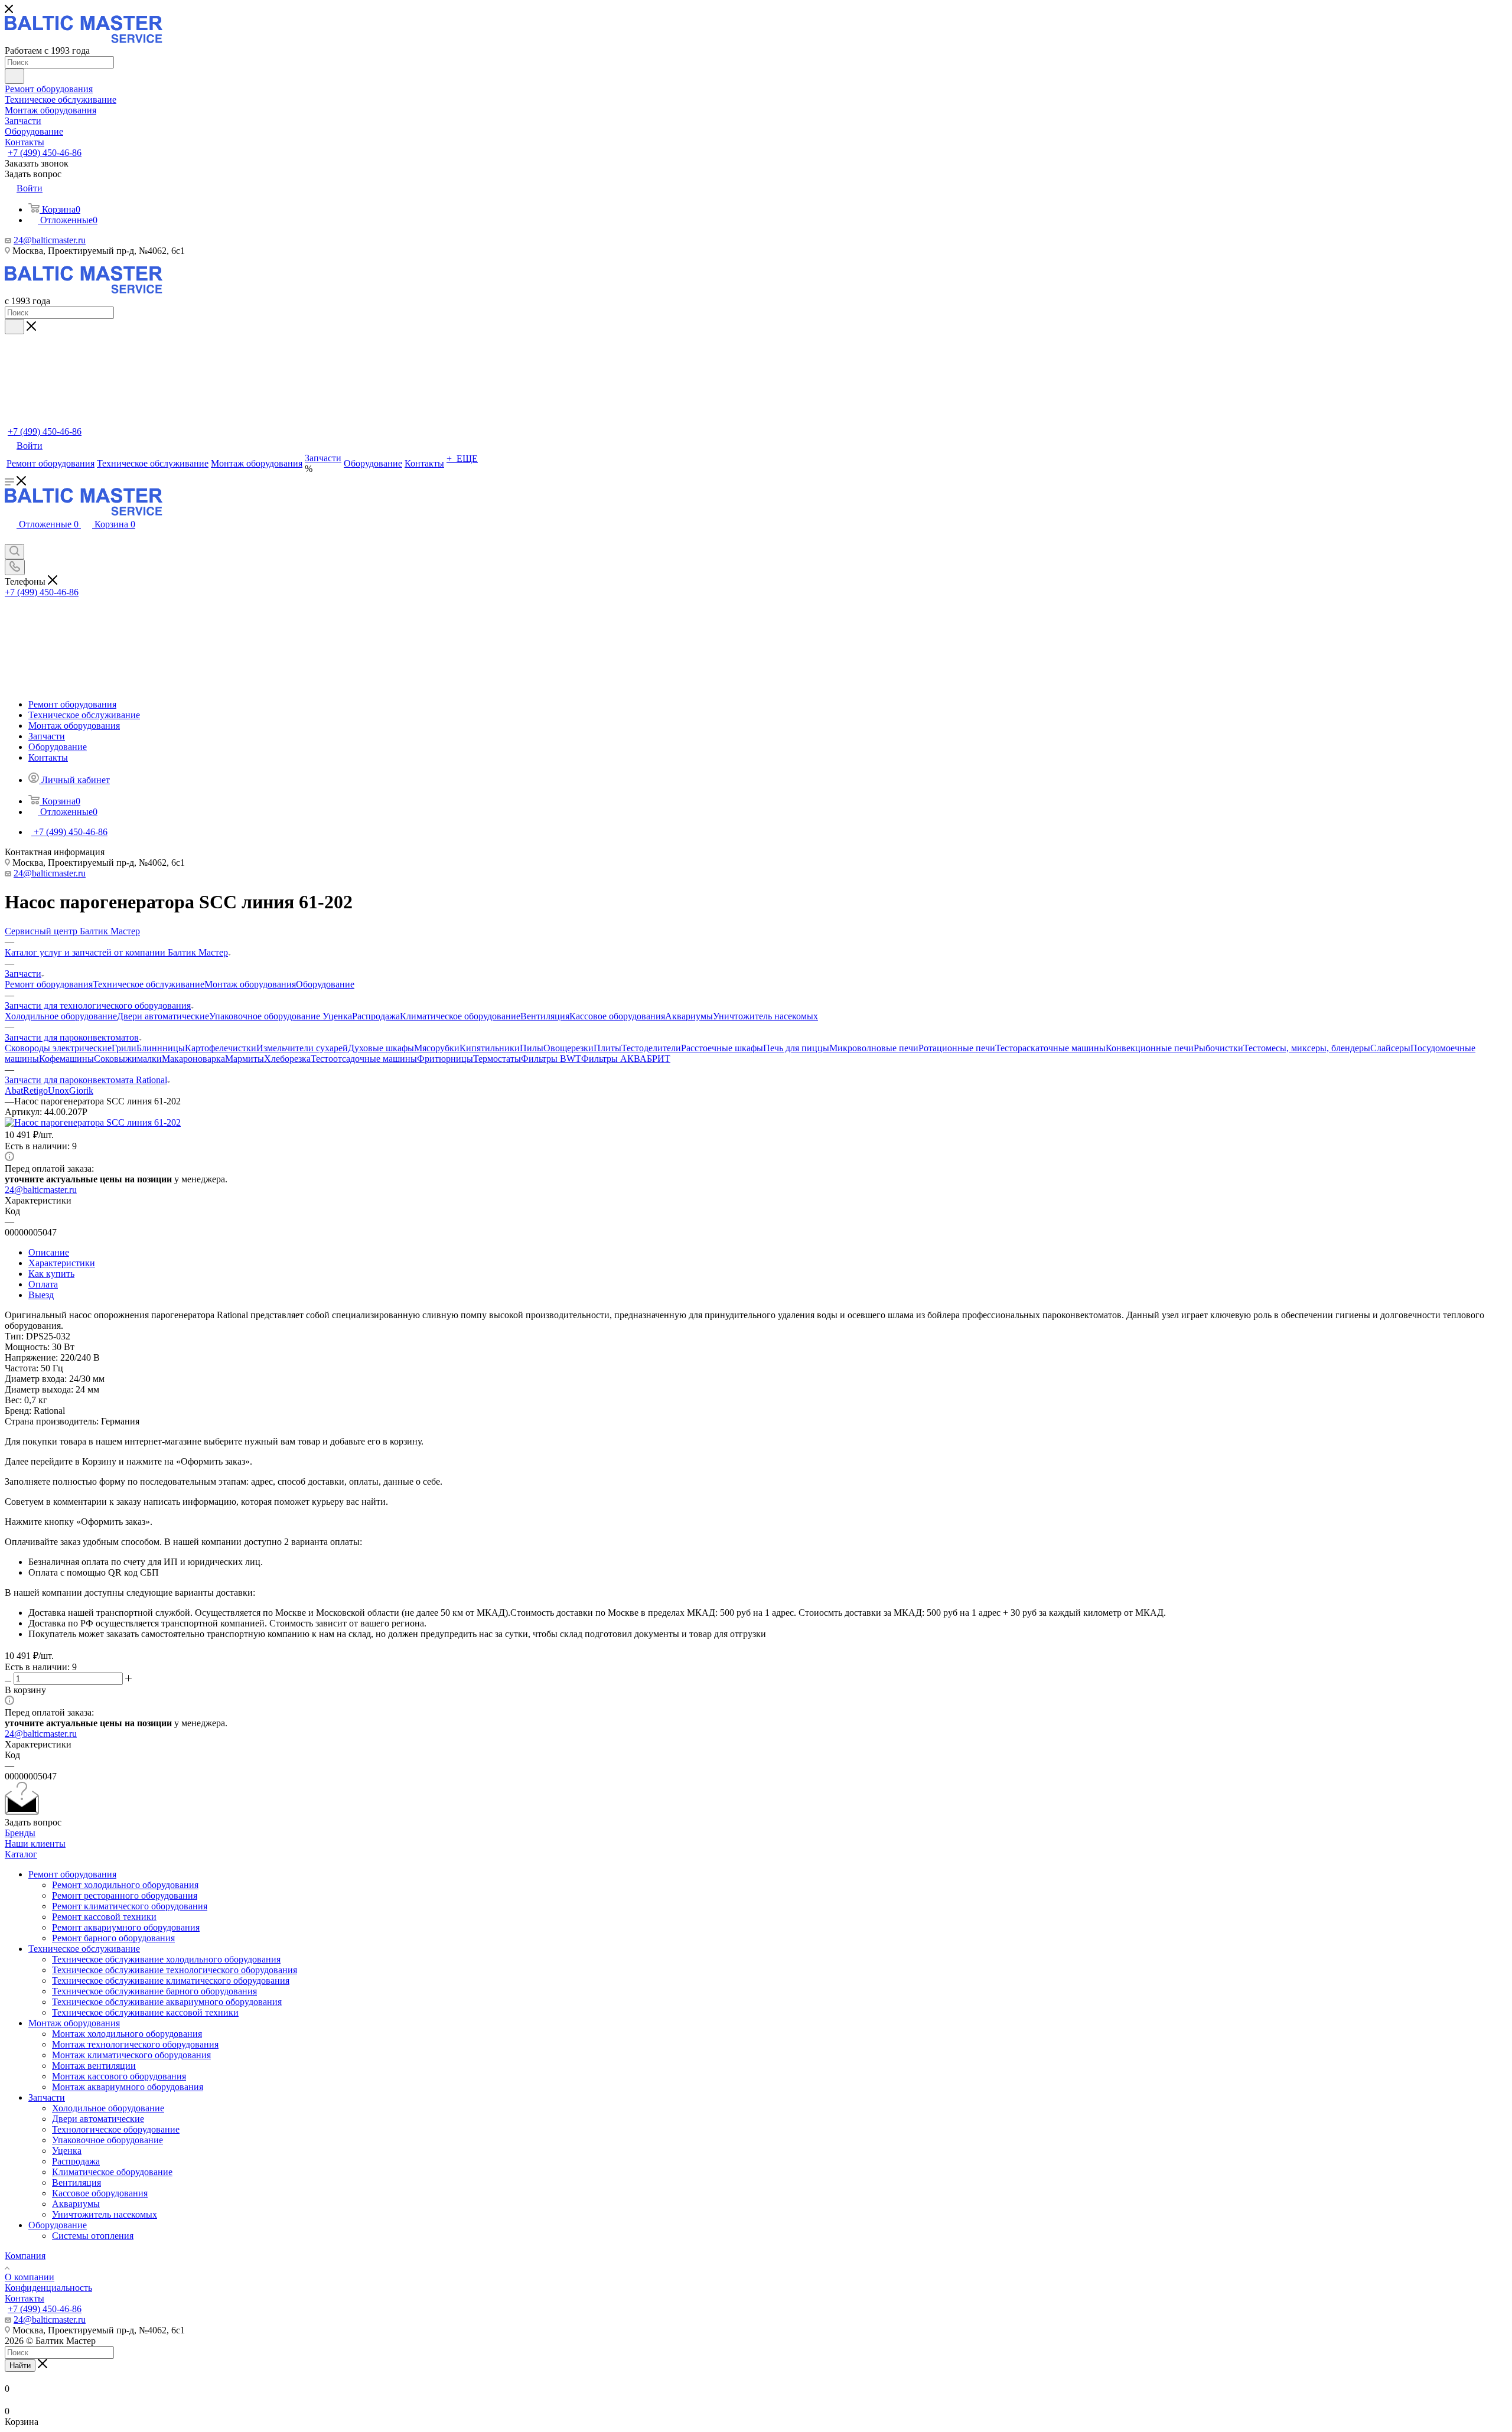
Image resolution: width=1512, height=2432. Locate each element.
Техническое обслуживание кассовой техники (145, 2012)
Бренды (20, 1833)
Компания (25, 2256)
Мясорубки (437, 1048)
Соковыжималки (128, 1059)
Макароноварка (193, 1059)
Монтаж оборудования (250, 984)
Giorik (81, 1091)
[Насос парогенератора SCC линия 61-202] (93, 1122)
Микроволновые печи (874, 1048)
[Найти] (14, 76)
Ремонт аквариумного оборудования (126, 1927)
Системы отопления (93, 2236)
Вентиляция (545, 1016)
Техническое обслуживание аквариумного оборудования (167, 2002)
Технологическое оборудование (116, 2129)
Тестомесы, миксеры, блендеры (1307, 1048)
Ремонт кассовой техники (104, 1917)
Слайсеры (1390, 1048)
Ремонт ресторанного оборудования (125, 1895)
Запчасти (47, 2097)
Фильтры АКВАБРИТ (626, 1059)
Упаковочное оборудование (266, 1016)
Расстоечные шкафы (722, 1048)
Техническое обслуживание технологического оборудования (175, 1970)
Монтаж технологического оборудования (135, 2044)
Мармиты (245, 1059)
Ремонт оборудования (49, 984)
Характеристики (62, 1263)
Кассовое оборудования (617, 1016)
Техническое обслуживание (149, 984)
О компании (30, 2277)
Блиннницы (161, 1048)
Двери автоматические (163, 1016)
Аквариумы (689, 1016)
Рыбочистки (1218, 1048)
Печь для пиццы (796, 1048)
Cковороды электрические (58, 1048)
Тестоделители (651, 1048)
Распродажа (376, 1016)
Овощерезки (568, 1048)
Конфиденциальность (48, 2288)
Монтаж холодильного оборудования (127, 2034)
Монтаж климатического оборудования (131, 2055)
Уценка (337, 1016)
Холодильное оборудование (61, 1016)
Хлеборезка (287, 1059)
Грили (124, 1048)
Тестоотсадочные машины (364, 1059)
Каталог (21, 1854)
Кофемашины (66, 1059)
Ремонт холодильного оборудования (125, 1885)
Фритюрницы (445, 1059)
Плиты (607, 1048)
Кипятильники (490, 1048)
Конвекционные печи (1150, 1048)
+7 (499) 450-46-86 (45, 153)
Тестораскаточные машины (1050, 1048)
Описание (49, 1252)
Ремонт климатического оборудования (130, 1906)
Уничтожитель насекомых (765, 1016)
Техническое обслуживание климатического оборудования (171, 1981)
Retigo (35, 1091)
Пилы (532, 1048)
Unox (58, 1091)
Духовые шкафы (381, 1048)
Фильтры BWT (551, 1059)
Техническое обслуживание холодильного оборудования (166, 1959)
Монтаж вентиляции (94, 2066)
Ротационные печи (957, 1048)
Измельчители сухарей (302, 1048)
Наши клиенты (35, 1843)
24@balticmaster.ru (50, 240)
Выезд (41, 1295)
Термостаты (497, 1059)
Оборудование (325, 984)
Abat (14, 1091)
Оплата (43, 1284)
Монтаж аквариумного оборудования (128, 2087)
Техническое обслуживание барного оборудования (154, 1991)
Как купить (51, 1274)
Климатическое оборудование (460, 1016)
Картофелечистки (221, 1048)
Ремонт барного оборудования (113, 1938)
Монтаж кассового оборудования (119, 2076)
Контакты (25, 2298)
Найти (20, 2366)
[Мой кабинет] (11, 538)
